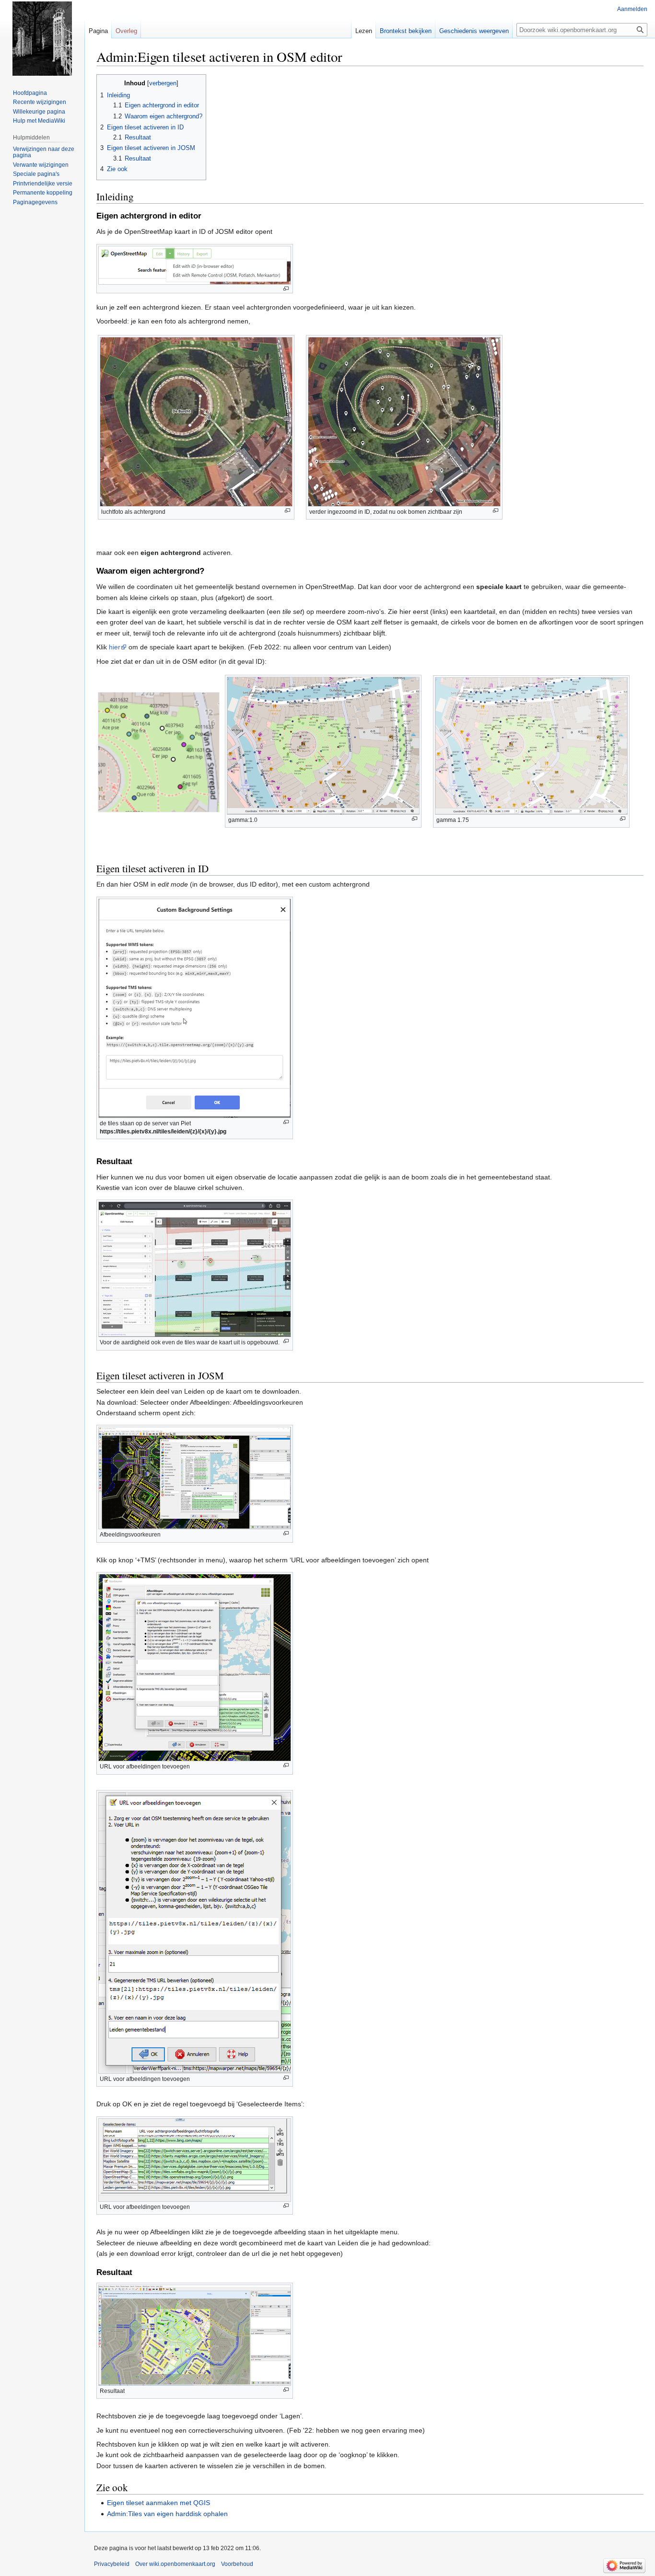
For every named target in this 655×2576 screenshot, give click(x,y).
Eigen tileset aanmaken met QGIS (158, 2503)
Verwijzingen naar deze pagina (44, 152)
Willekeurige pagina (39, 112)
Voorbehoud (237, 2564)
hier (115, 647)
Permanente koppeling (43, 193)
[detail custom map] (159, 751)
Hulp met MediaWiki (39, 121)
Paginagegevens (35, 202)
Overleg (126, 31)
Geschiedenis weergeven (474, 31)
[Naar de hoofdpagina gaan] (42, 38)
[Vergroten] (286, 289)
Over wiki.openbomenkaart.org (175, 2564)
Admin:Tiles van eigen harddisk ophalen (167, 2514)
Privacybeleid (112, 2564)
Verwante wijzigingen (41, 165)
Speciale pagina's (36, 174)
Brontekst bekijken (406, 31)
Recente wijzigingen (40, 102)
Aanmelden (632, 9)
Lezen (364, 31)
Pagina (98, 31)
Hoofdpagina (30, 93)
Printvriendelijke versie (43, 184)
